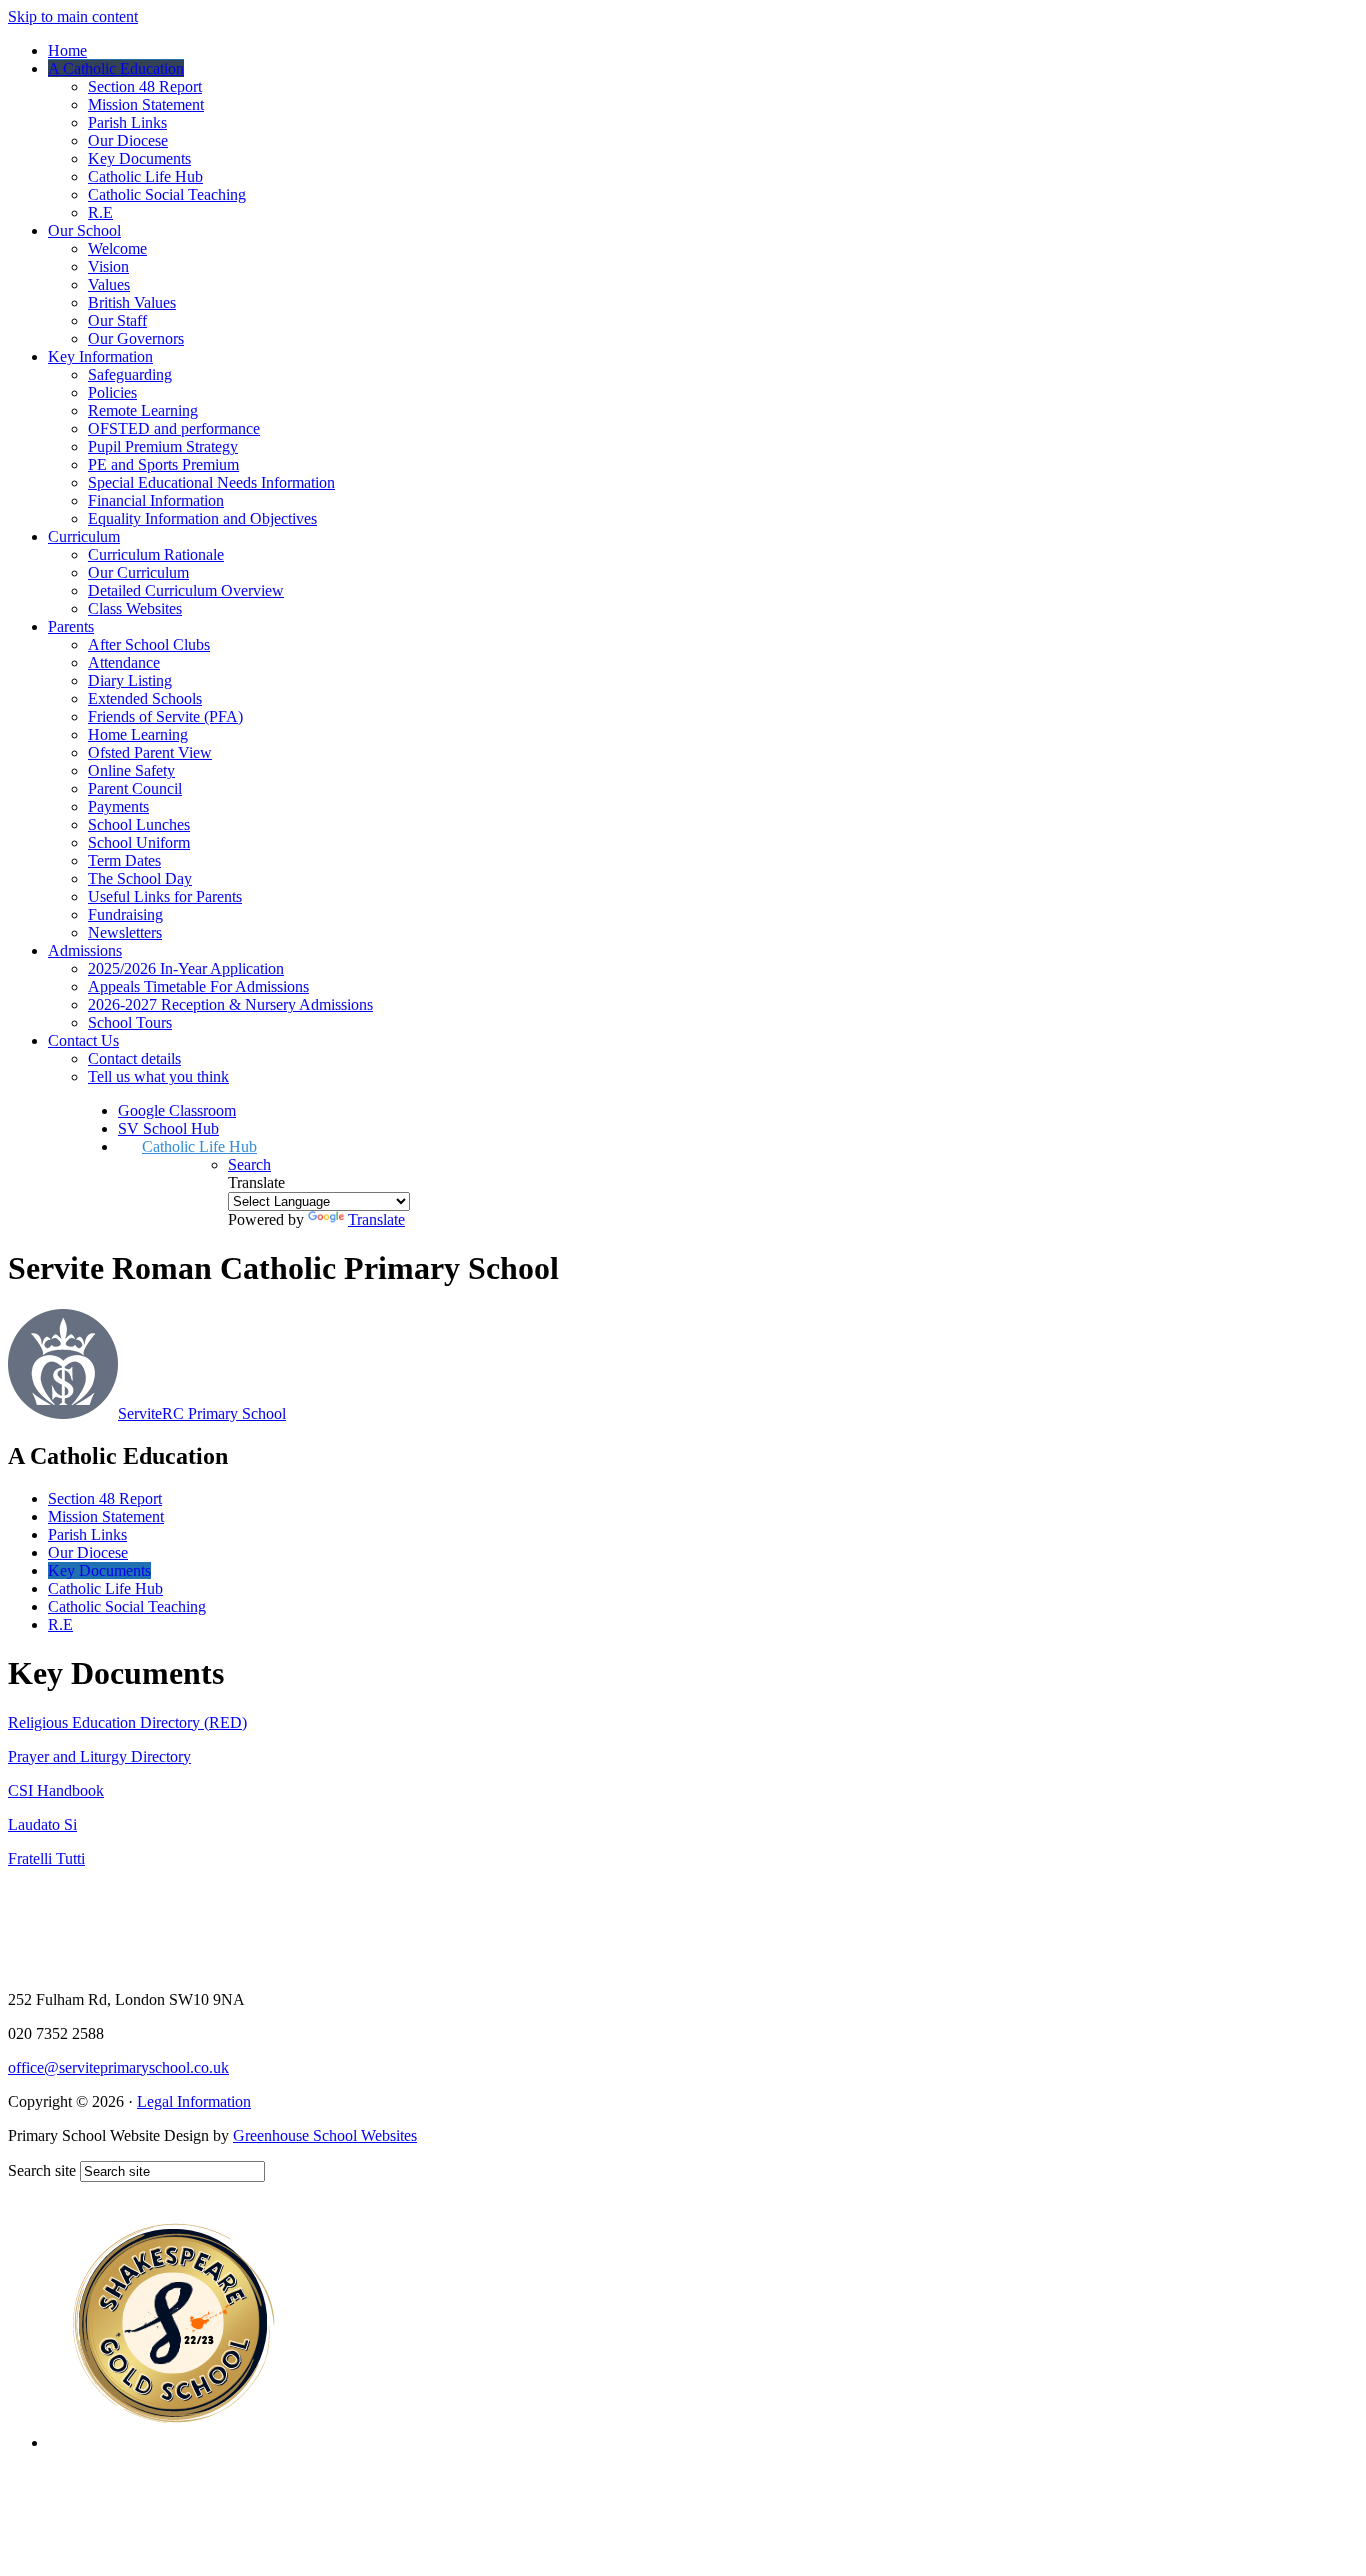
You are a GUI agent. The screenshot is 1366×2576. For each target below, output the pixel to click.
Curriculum (84, 536)
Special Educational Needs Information (211, 482)
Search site (42, 2170)
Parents (71, 626)
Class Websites (135, 608)
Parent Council (135, 788)
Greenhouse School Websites (325, 2135)
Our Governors (136, 338)
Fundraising (125, 914)
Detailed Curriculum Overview (186, 590)
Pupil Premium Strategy (163, 446)
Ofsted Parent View (150, 752)
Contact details (134, 1058)
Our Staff (117, 320)
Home (67, 50)
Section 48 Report (145, 86)
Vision (108, 266)
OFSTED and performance (174, 428)
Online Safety (131, 770)
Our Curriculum (138, 572)
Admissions (85, 950)
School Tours (130, 1022)
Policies (112, 392)
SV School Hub (168, 1128)
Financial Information (156, 500)
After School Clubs (149, 644)
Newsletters (125, 932)
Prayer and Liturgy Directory (99, 1756)
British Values (132, 302)
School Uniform (139, 842)
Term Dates (124, 860)
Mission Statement (146, 104)
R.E (100, 212)
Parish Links (127, 122)
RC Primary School (202, 1413)
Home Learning (138, 734)
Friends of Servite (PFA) (165, 716)
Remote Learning (143, 410)
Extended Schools (145, 698)
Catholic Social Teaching (167, 194)
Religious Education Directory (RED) (127, 1722)
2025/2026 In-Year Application (186, 968)
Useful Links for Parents (165, 896)
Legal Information (194, 2101)
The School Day (140, 878)
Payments (118, 806)
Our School (84, 230)
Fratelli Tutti (46, 1858)
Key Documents (139, 158)
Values (109, 284)
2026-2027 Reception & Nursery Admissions (230, 1004)
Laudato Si (42, 1824)
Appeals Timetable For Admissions (198, 986)
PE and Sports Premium (163, 464)
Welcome (117, 248)
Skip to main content (73, 16)
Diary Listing (130, 680)
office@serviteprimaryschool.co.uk (118, 2067)
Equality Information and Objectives (202, 518)
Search (249, 1164)
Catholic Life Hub (145, 176)
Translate (376, 1219)
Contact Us (83, 1040)
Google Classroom (177, 1110)
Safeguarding (130, 374)
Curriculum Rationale (156, 554)
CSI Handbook (56, 1790)
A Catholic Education (116, 68)
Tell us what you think (158, 1076)
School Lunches (139, 824)
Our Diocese (128, 140)
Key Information (100, 356)
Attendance (124, 662)
